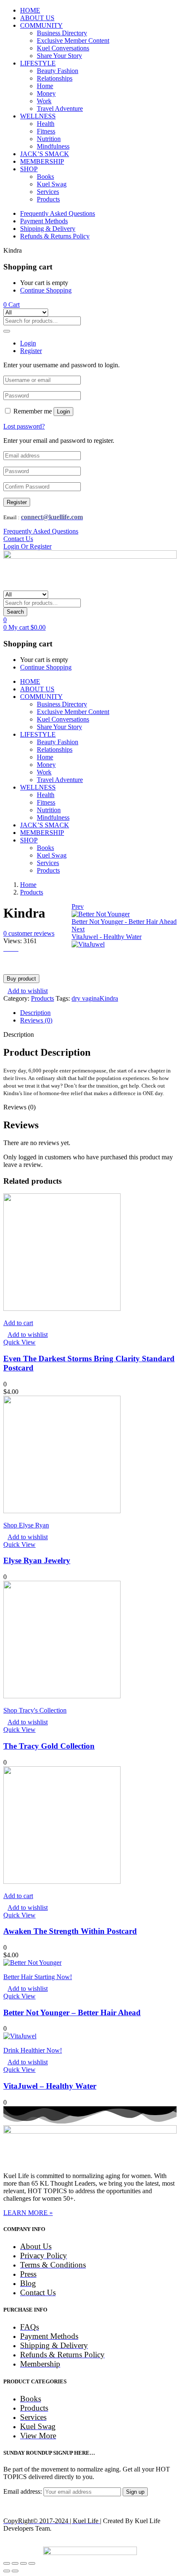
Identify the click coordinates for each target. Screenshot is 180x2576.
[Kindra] (6, 948)
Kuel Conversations (63, 48)
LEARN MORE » (28, 2213)
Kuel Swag (52, 184)
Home (45, 86)
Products (48, 199)
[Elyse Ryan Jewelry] (62, 1511)
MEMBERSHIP (42, 161)
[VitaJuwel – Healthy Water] (20, 2036)
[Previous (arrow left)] (7, 2571)
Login (63, 412)
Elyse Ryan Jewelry (37, 1560)
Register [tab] (31, 351)
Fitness (46, 131)
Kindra (109, 998)
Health (46, 124)
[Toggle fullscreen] (23, 2563)
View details (20, 964)
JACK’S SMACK (45, 154)
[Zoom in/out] (32, 2563)
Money (46, 93)
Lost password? (24, 426)
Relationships (55, 78)
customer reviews (29, 933)
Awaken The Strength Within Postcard (70, 1931)
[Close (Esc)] (7, 2563)
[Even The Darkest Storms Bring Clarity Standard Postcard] (62, 1309)
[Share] (15, 2563)
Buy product (21, 979)
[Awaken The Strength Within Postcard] (62, 1882)
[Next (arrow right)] (15, 2571)
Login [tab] (28, 343)
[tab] (98, 1013)
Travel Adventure (60, 109)
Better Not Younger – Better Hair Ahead (72, 2012)
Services (48, 192)
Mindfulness (53, 146)
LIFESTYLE (38, 63)
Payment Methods (44, 221)
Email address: (23, 2491)
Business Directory (62, 33)
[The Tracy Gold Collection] (62, 1696)
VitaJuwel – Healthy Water (50, 2086)
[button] (12, 305)
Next (78, 929)
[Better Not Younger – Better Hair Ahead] (32, 1963)
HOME (30, 10)
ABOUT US (37, 18)
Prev (78, 906)
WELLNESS (38, 116)
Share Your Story (59, 56)
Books (45, 177)
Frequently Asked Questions (58, 213)
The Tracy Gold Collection (49, 1746)
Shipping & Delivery (48, 229)
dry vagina (86, 998)
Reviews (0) (36, 1020)
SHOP (29, 169)
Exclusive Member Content (73, 41)
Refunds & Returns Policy (55, 236)
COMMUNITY (41, 25)
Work (44, 101)
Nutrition (49, 139)
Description (35, 1013)
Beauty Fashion (58, 71)
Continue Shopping (46, 290)
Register (17, 502)
